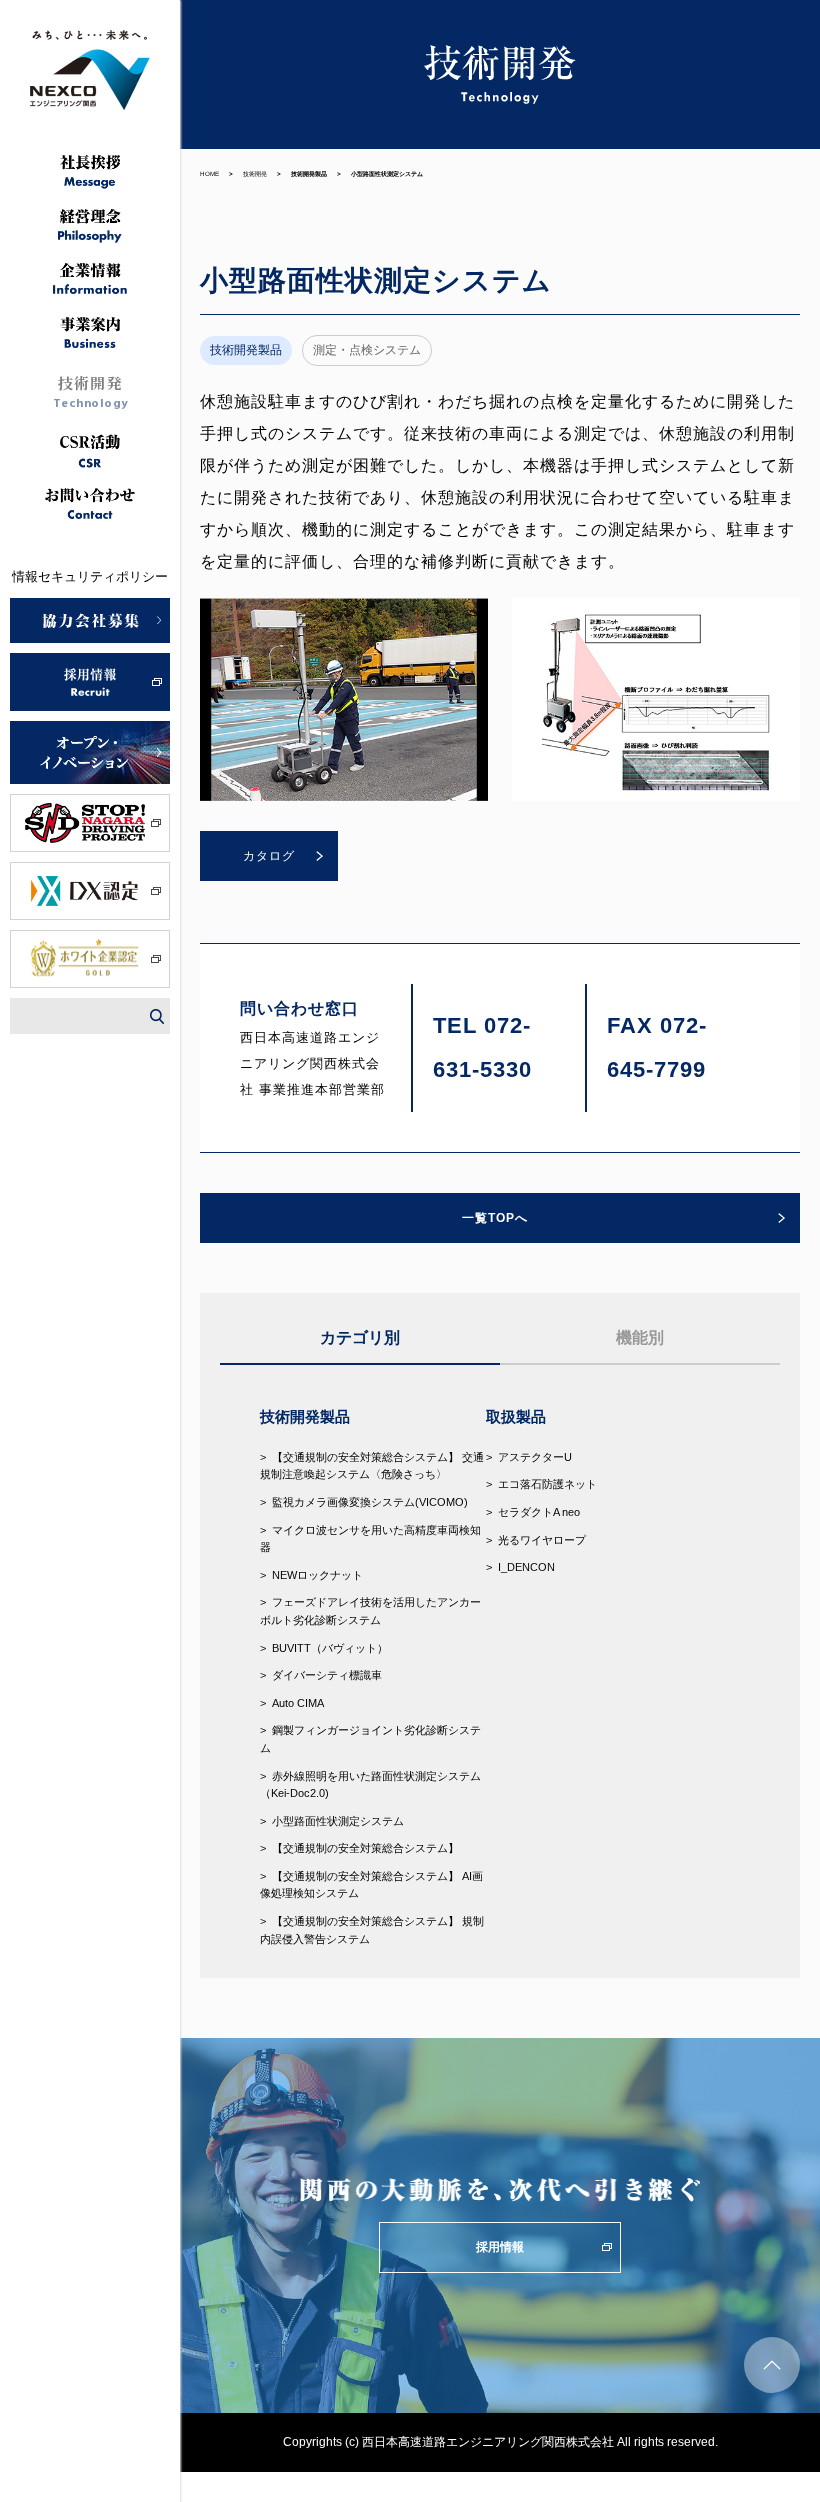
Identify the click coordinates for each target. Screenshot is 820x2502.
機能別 (640, 1337)
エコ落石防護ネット (547, 1484)
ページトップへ (772, 2365)
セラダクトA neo (539, 1512)
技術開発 (255, 173)
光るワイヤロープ (542, 1540)
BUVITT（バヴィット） (330, 1648)
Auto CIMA (298, 1703)
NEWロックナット (317, 1575)
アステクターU (535, 1457)
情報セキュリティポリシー (90, 576)
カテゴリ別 (360, 1337)
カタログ (269, 856)
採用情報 (500, 2247)
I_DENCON (526, 1567)
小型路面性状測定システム (338, 1821)
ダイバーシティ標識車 (327, 1675)
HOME (209, 173)
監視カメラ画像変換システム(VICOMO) (370, 1502)
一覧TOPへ (495, 1218)
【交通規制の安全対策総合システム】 (365, 1848)
